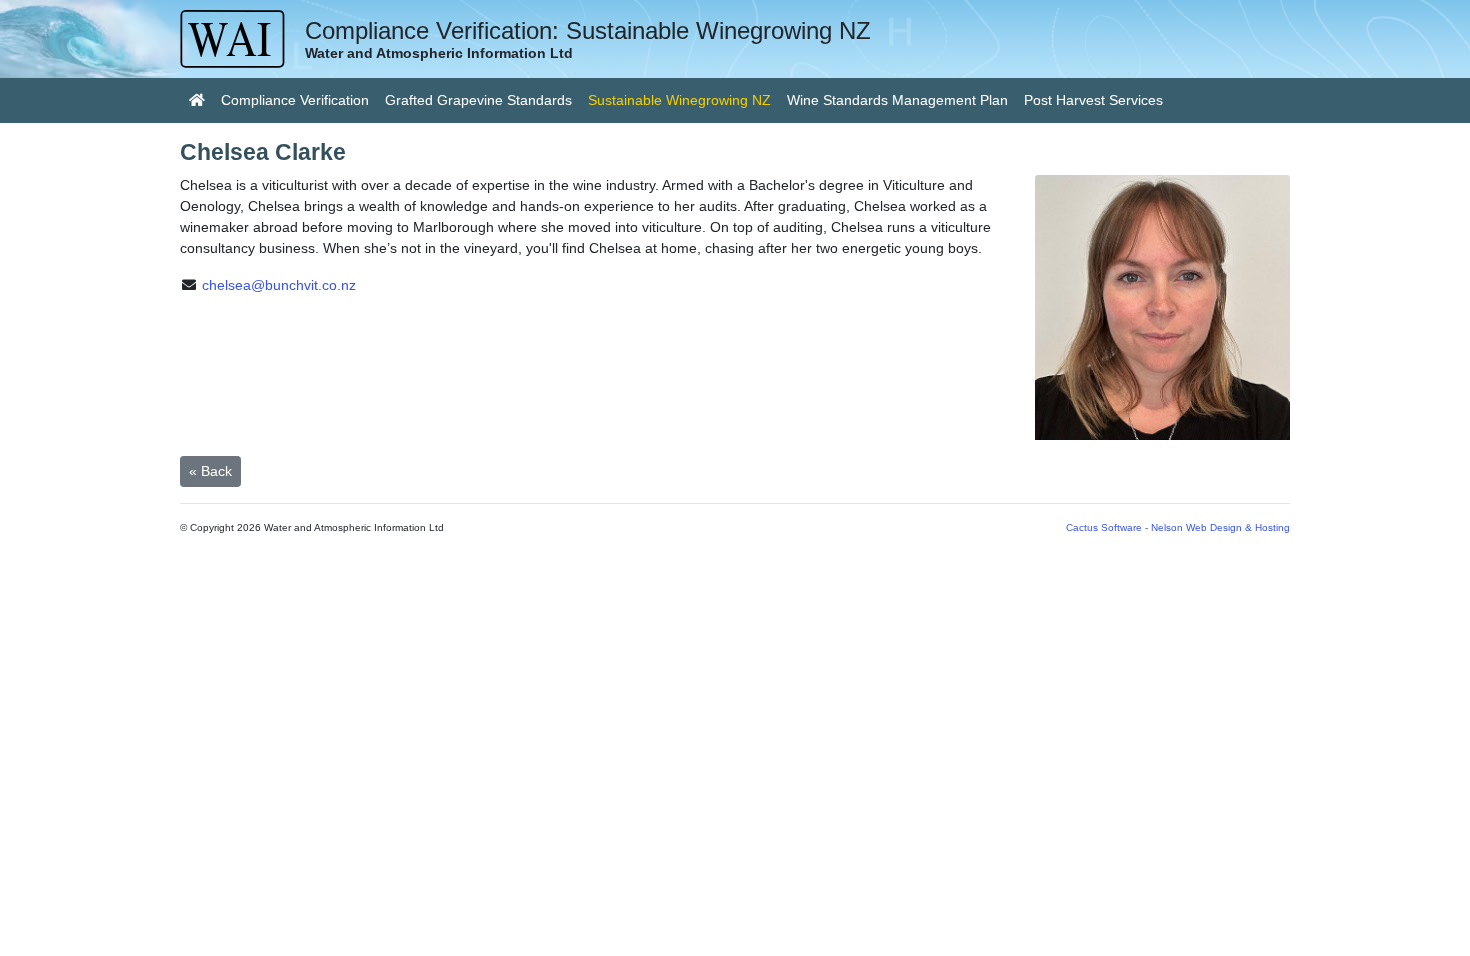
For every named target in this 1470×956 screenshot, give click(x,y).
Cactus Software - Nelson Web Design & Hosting (1178, 527)
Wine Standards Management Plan (897, 100)
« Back (210, 471)
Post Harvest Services (1093, 100)
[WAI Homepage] (197, 100)
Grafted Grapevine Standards (478, 100)
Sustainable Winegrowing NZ (683, 99)
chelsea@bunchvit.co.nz (279, 285)
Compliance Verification (295, 100)
